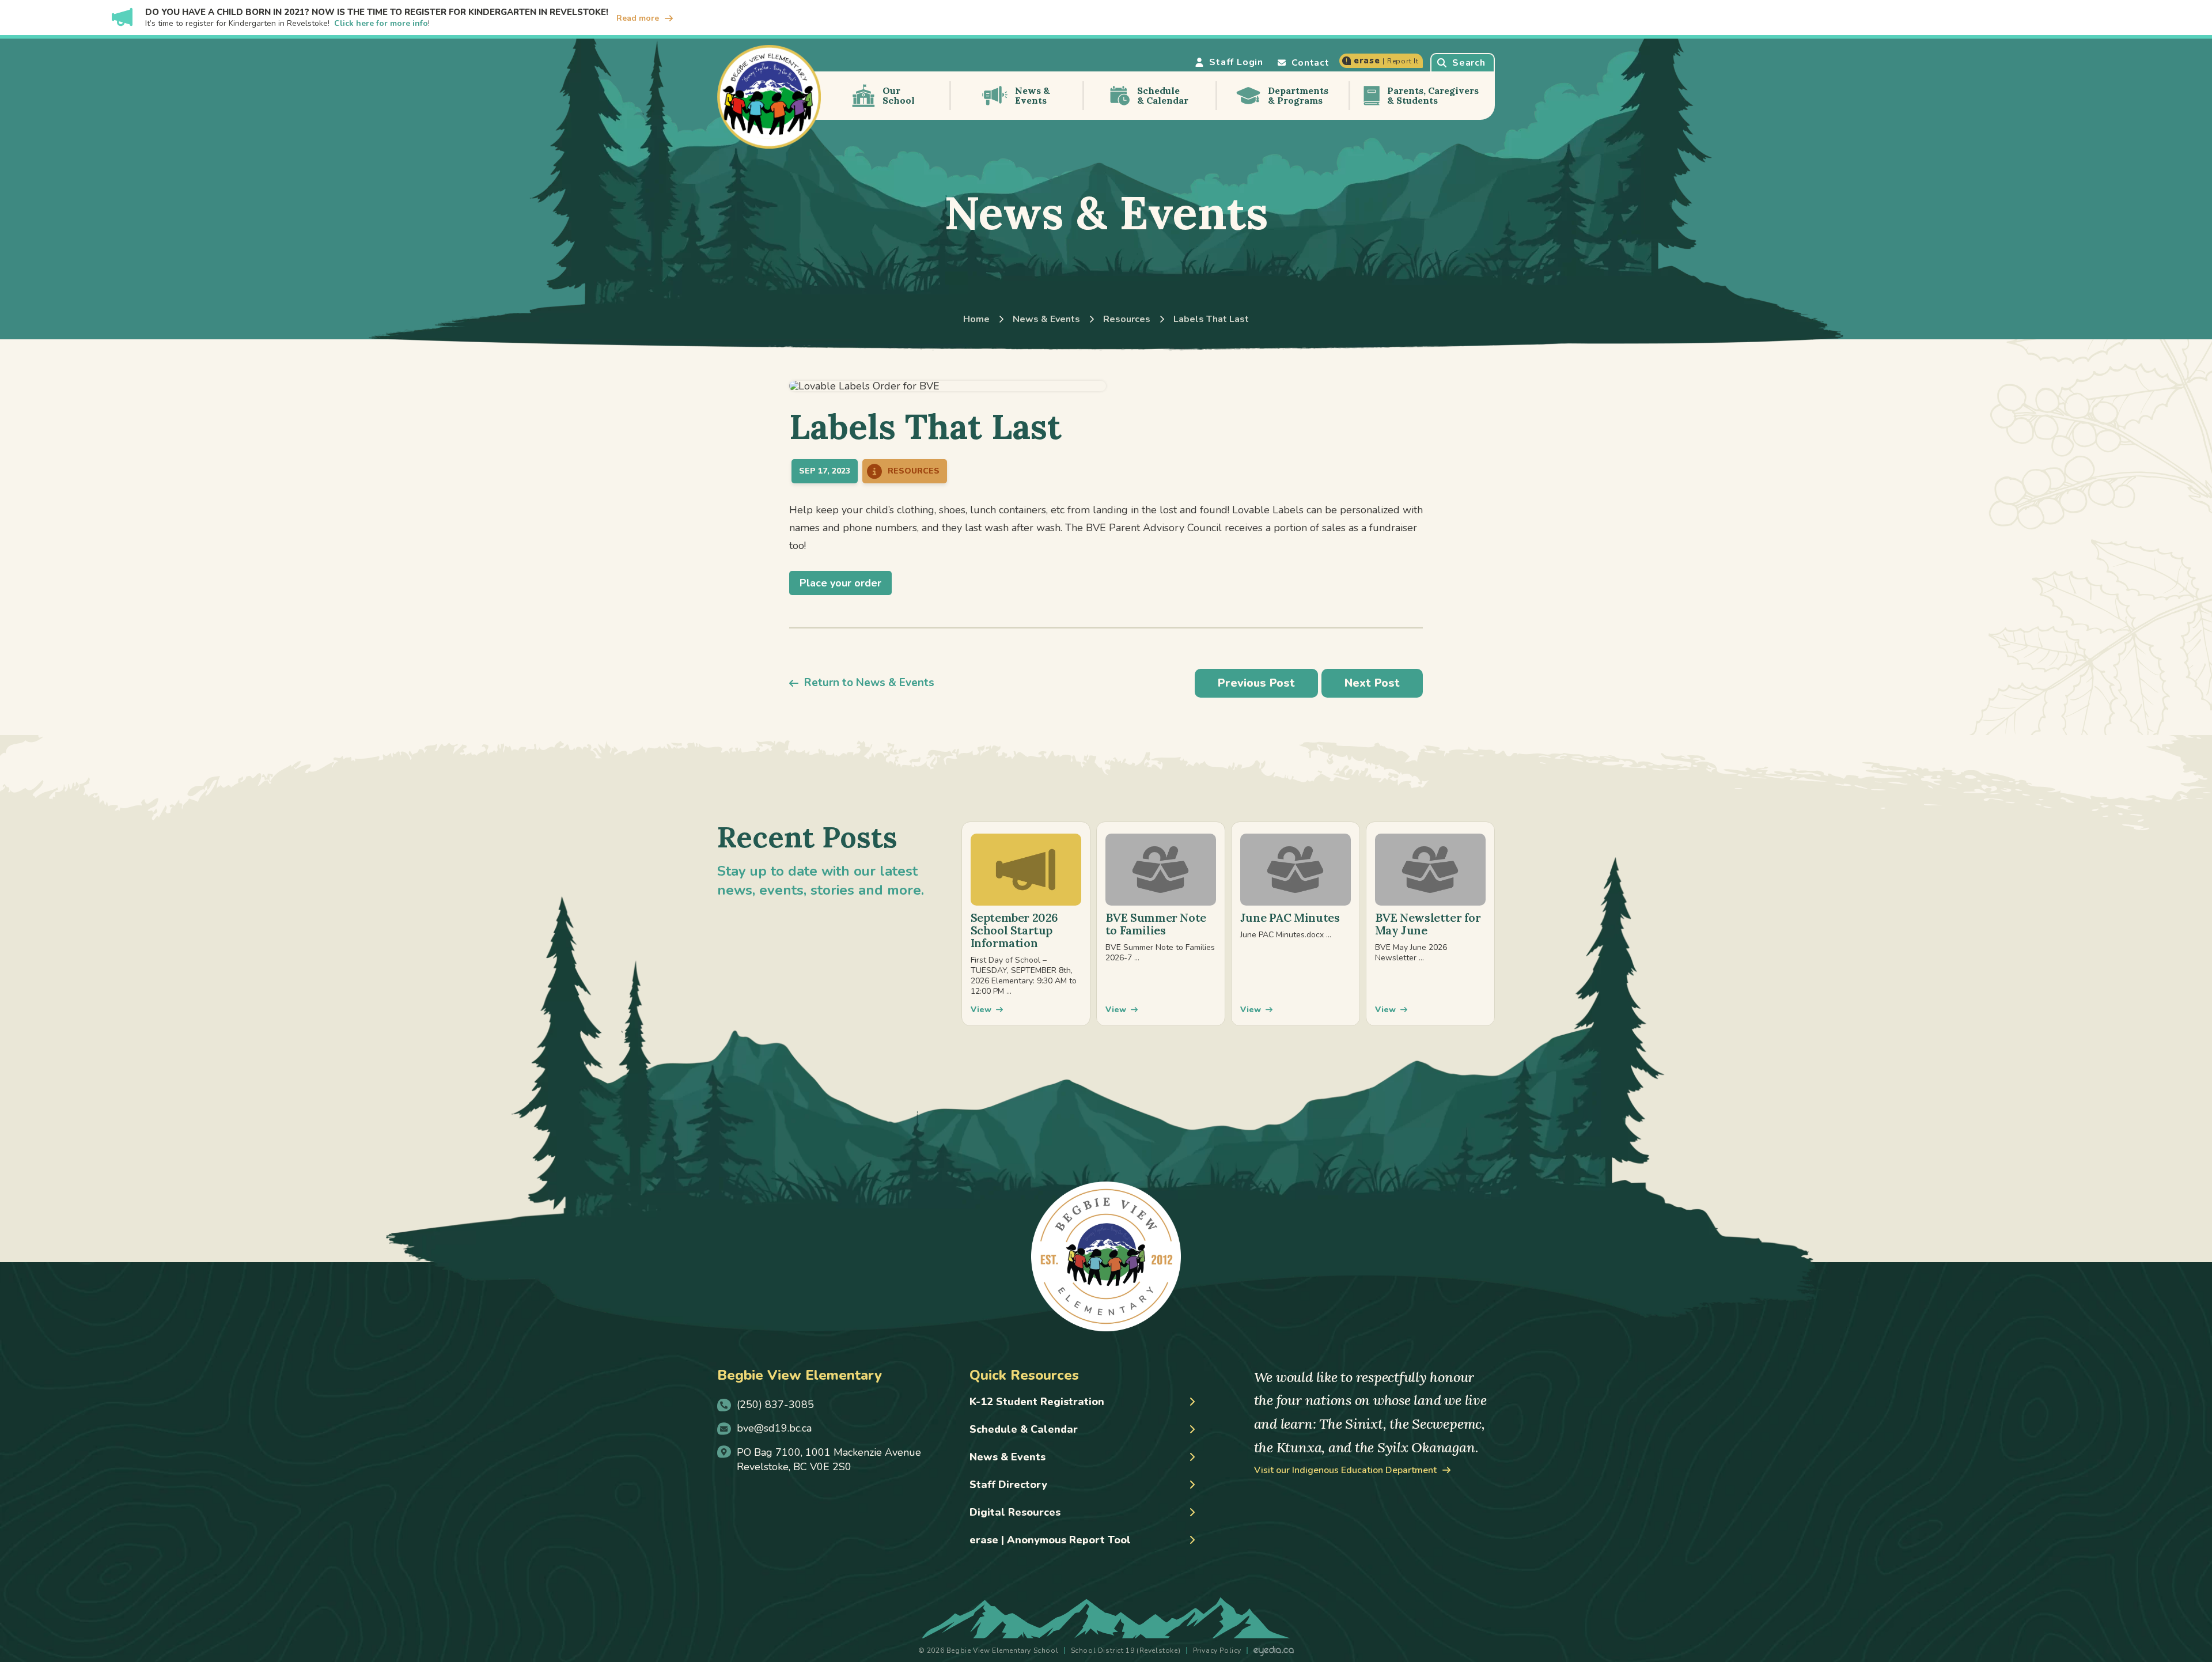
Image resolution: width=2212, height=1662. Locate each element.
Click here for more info (381, 23)
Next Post (1372, 683)
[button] (1463, 62)
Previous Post (1256, 683)
